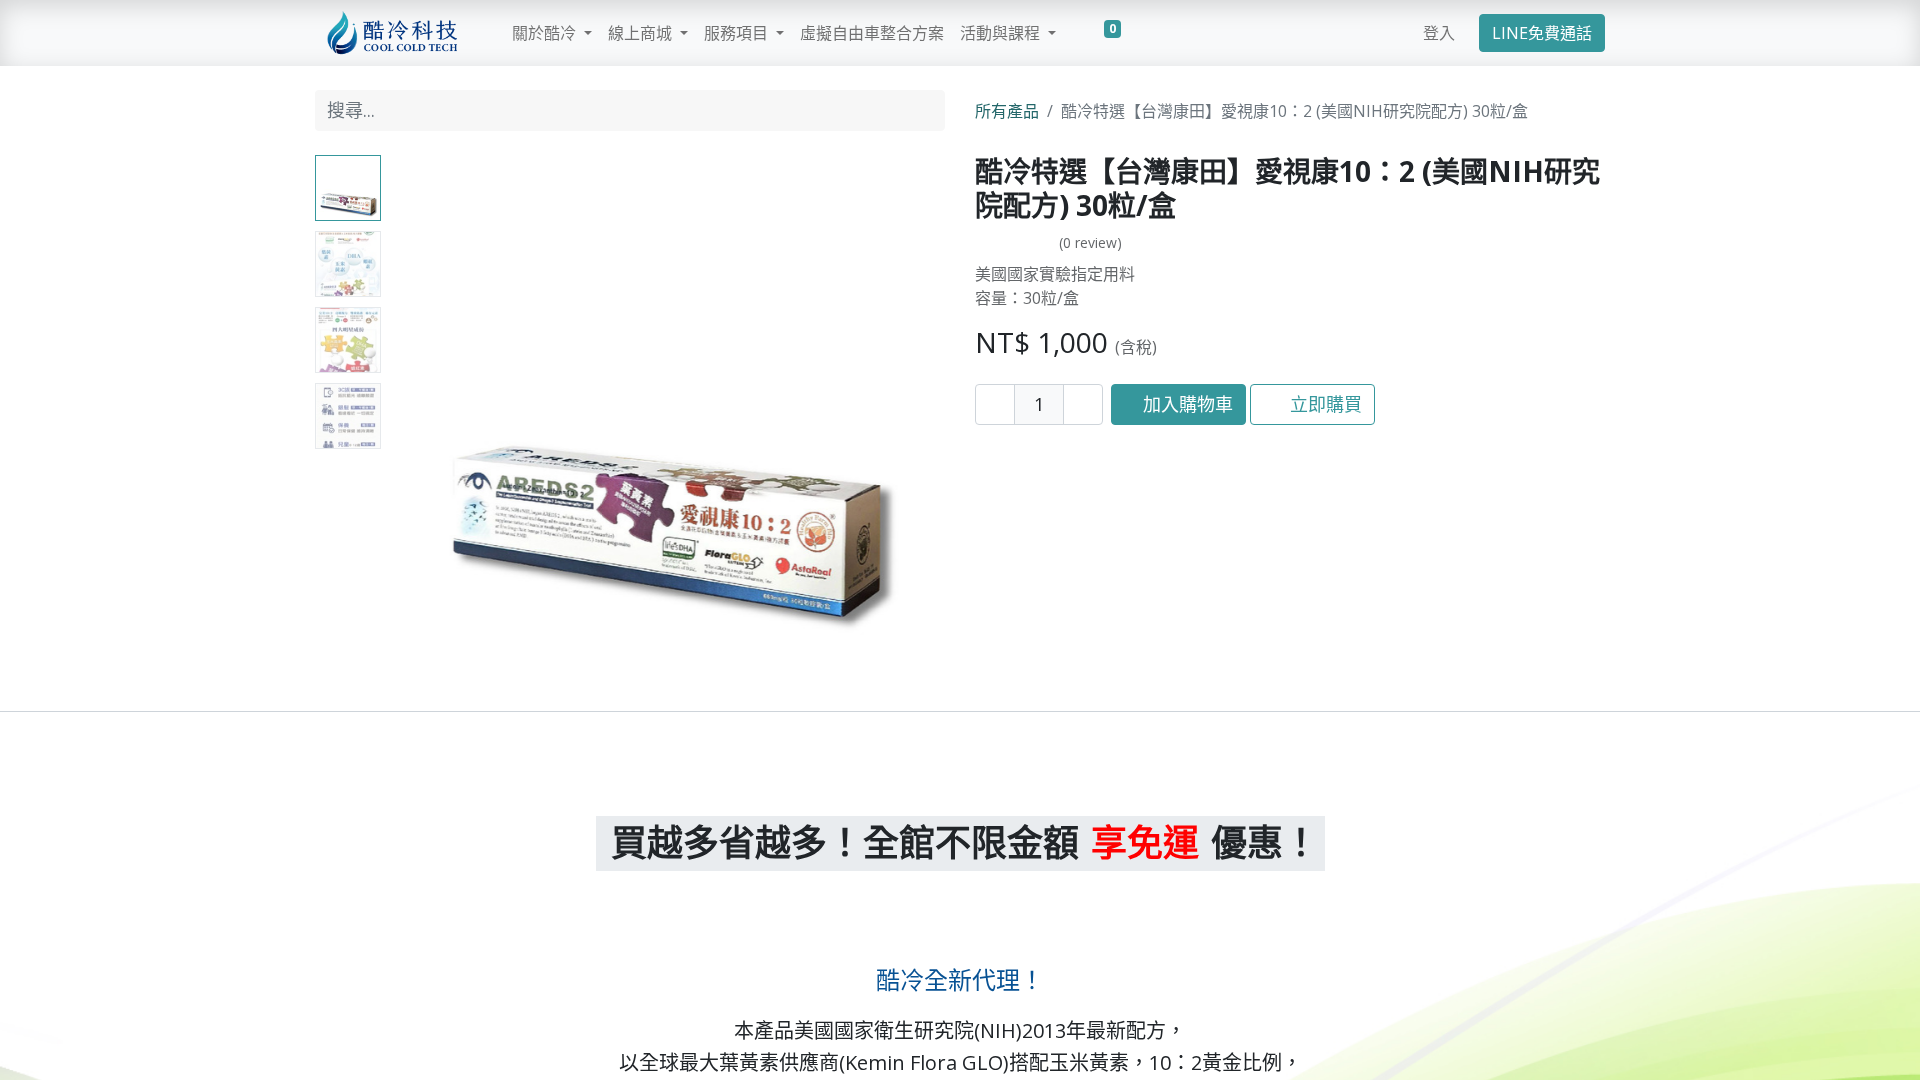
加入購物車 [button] (1185, 404)
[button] (430, 405)
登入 (1439, 33)
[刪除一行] (995, 404)
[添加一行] (1083, 404)
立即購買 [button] (1323, 404)
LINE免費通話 (1542, 33)
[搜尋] (925, 110)
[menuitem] (872, 33)
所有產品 (1007, 111)
